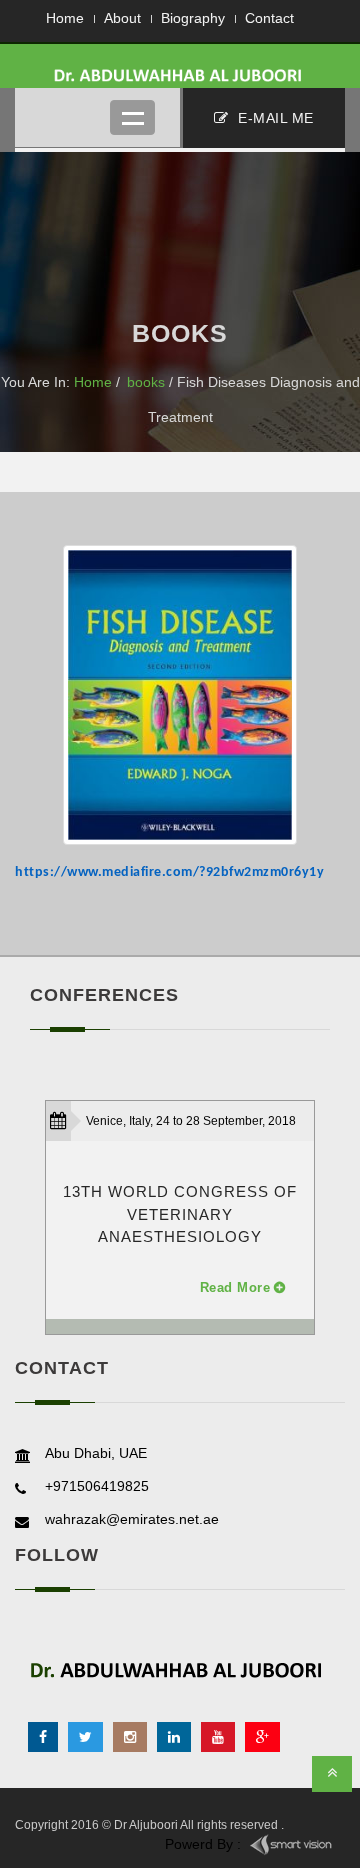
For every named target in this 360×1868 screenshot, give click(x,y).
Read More (235, 1287)
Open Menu (132, 117)
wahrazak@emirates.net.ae (132, 1519)
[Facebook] (43, 1737)
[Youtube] (218, 1737)
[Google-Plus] (262, 1737)
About (122, 18)
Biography (193, 18)
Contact (269, 18)
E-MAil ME (274, 118)
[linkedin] (174, 1737)
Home (65, 18)
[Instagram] (130, 1737)
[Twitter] (85, 1737)
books (146, 382)
